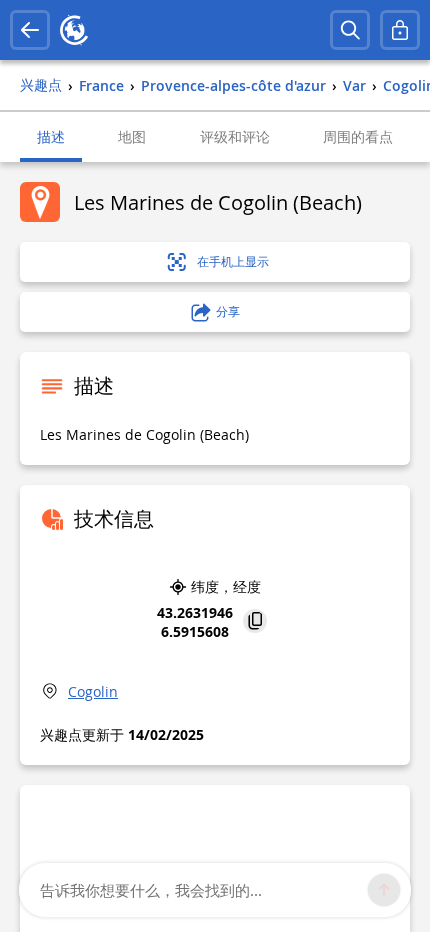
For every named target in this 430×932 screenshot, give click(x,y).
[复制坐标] (255, 622)
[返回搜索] (30, 30)
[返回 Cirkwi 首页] (74, 30)
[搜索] (350, 30)
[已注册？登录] (400, 30)
